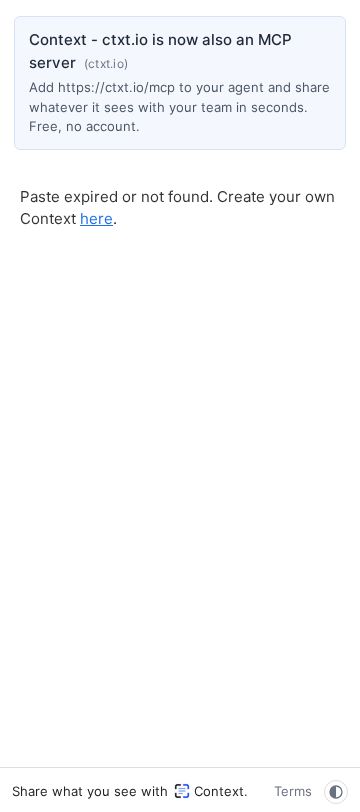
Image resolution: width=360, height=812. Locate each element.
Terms (293, 791)
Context (219, 791)
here (96, 218)
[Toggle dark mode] (336, 792)
